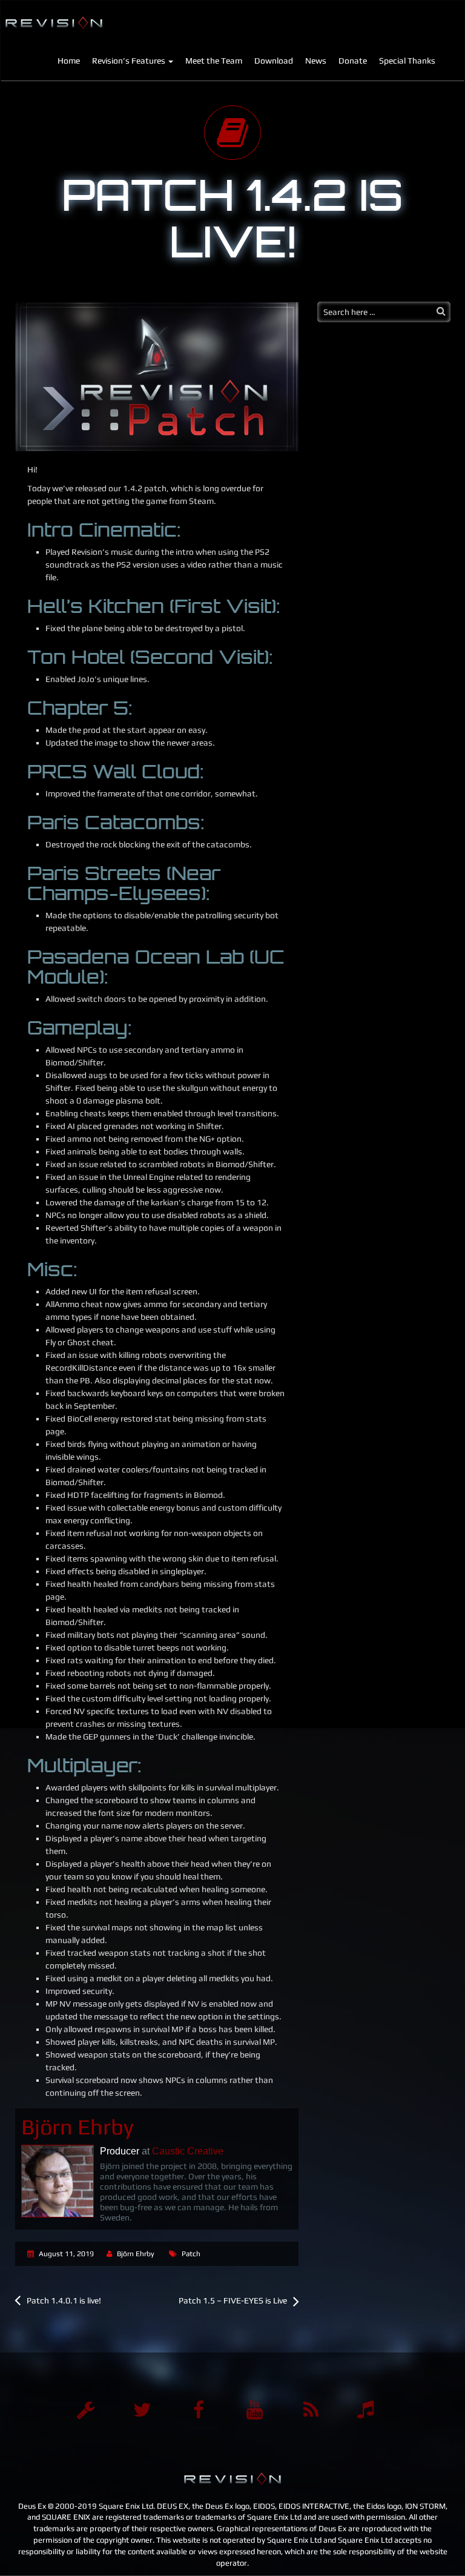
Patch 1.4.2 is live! (232, 218)
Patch (191, 2254)
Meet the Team (214, 61)
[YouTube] (255, 2410)
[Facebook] (199, 2410)
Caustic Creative (188, 2151)
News (316, 61)
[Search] (441, 311)
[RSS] (311, 2410)
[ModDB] (86, 2410)
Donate (353, 61)
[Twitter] (142, 2410)
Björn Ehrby (136, 2254)
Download (274, 61)
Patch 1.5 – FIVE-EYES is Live (233, 2300)
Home (69, 61)
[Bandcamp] (368, 2410)
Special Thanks (407, 61)
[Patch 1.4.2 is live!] (157, 377)
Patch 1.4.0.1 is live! (64, 2300)
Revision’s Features (130, 61)
